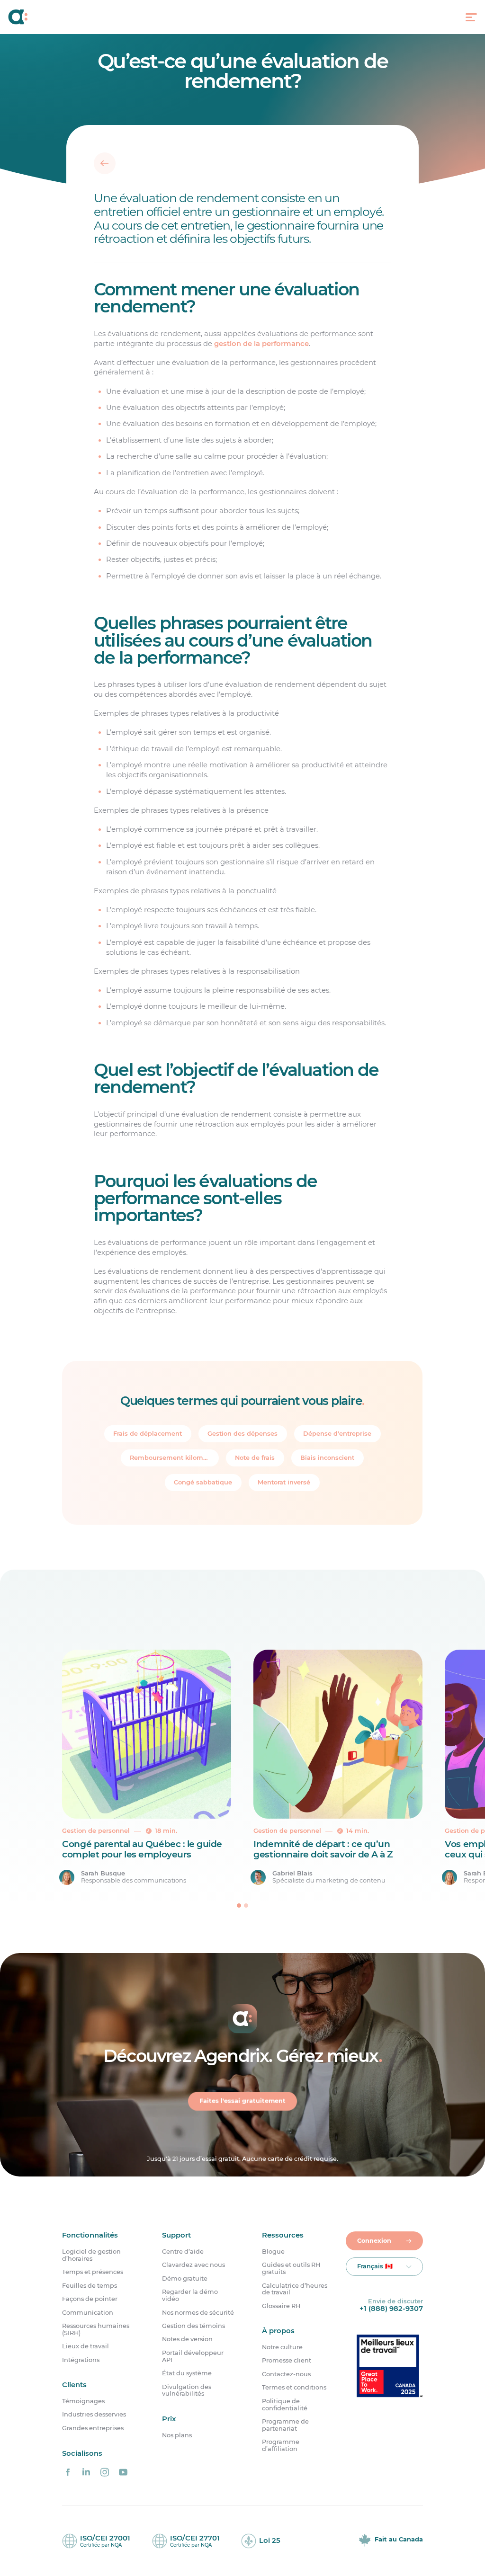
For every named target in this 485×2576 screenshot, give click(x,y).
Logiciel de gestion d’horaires (91, 2255)
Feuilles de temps (90, 2286)
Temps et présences (93, 2272)
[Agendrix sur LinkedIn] (86, 2472)
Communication (88, 2313)
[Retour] (104, 163)
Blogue (273, 2252)
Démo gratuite (185, 2279)
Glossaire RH (281, 2306)
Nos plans (177, 2435)
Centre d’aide (183, 2252)
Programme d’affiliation (281, 2446)
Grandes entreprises (93, 2428)
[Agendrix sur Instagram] (105, 2472)
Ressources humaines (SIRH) (96, 2330)
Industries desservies (94, 2415)
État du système (187, 2373)
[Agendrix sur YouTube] (123, 2472)
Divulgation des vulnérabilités (187, 2391)
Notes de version (187, 2339)
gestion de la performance (261, 343)
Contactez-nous (286, 2374)
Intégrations (81, 2360)
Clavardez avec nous (193, 2265)
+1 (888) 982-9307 (391, 2309)
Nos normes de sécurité (198, 2313)
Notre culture (282, 2347)
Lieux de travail (85, 2346)
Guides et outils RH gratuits (291, 2269)
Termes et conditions (294, 2388)
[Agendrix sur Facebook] (68, 2472)
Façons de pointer (90, 2299)
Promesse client (287, 2361)
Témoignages (83, 2401)
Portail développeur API (193, 2357)
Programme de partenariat (285, 2425)
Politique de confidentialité (285, 2405)
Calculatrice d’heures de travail (295, 2289)
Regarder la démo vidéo (190, 2296)
